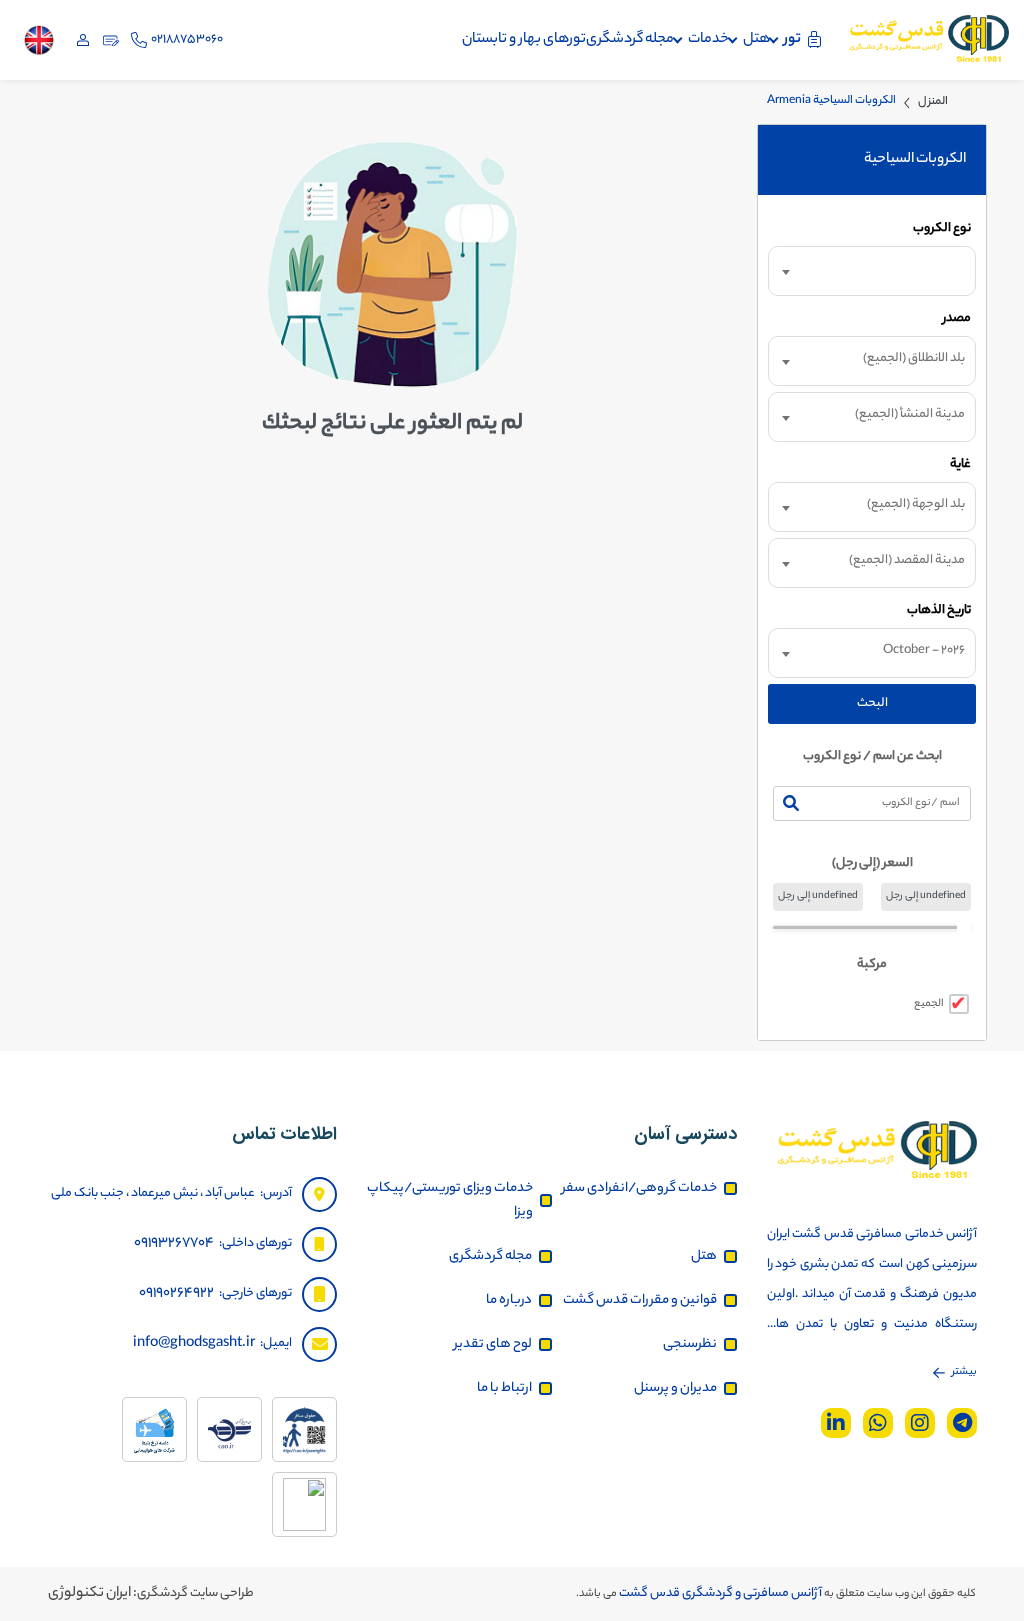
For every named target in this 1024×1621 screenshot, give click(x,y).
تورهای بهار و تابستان (524, 40)
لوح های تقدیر (493, 1344)
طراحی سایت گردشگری (195, 1593)
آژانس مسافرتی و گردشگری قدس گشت (719, 1593)
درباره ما (509, 1300)
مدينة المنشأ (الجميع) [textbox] (910, 414)
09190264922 (176, 1294)
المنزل (933, 102)
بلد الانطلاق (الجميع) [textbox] (914, 358)
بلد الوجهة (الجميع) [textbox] (916, 504)
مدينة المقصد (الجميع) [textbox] (907, 560)
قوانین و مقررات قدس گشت (640, 1300)
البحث (872, 703)
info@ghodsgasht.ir (194, 1344)
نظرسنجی (690, 1344)
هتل (756, 40)
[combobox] (872, 271)
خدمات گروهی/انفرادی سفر (639, 1188)
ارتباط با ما (504, 1388)
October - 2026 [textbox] (924, 650)
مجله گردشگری (630, 40)
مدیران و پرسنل (675, 1388)
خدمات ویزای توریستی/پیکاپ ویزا (450, 1200)
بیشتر (964, 1372)
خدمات (708, 40)
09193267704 (174, 1244)
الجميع (929, 1004)
